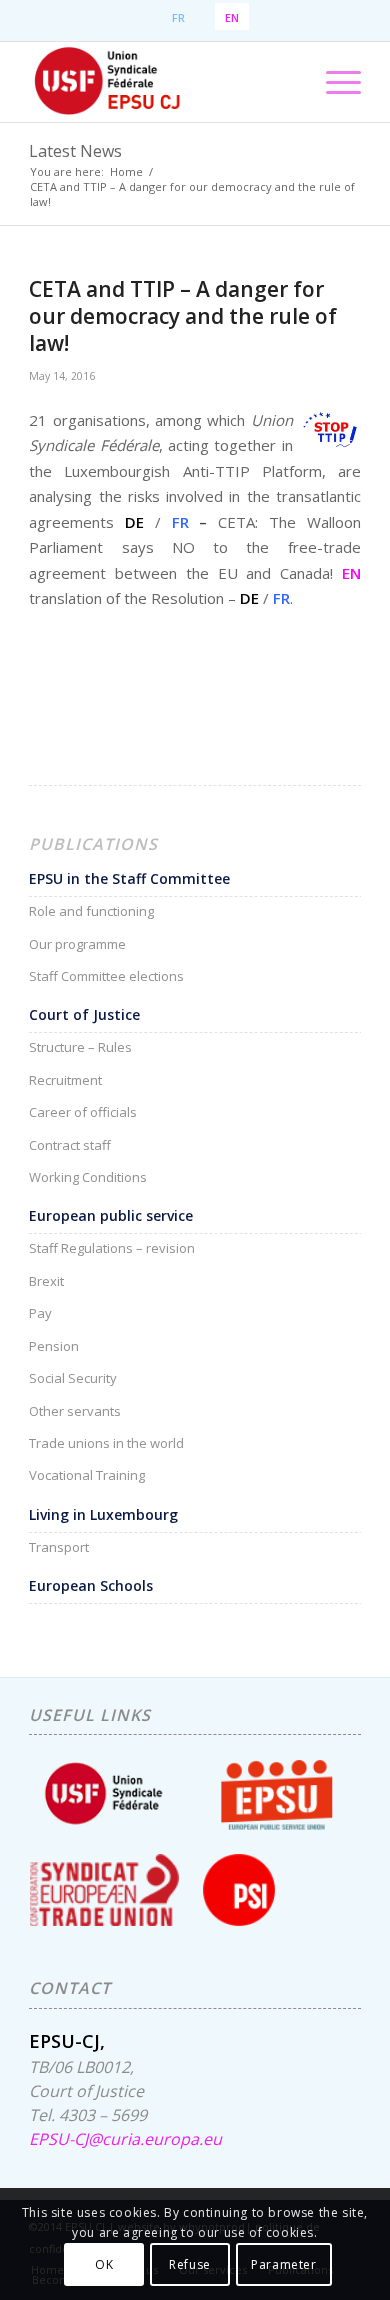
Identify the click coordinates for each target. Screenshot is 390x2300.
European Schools (91, 1585)
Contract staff (70, 1145)
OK (104, 2264)
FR (180, 522)
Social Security (73, 1378)
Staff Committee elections (106, 976)
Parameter (283, 2264)
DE (134, 522)
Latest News (75, 151)
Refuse (190, 2264)
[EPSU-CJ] (161, 82)
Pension (54, 1346)
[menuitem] (333, 82)
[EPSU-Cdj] (327, 429)
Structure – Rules (80, 1047)
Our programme (77, 944)
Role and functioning (91, 911)
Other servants (75, 1411)
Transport (59, 1547)
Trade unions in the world (106, 1443)
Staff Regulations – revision (112, 1248)
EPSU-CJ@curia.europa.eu (125, 2127)
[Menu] (333, 82)
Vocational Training (87, 1475)
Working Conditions (88, 1177)
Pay (40, 1313)
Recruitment (65, 1080)
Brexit (46, 1281)
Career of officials (83, 1112)
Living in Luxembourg (103, 1514)
